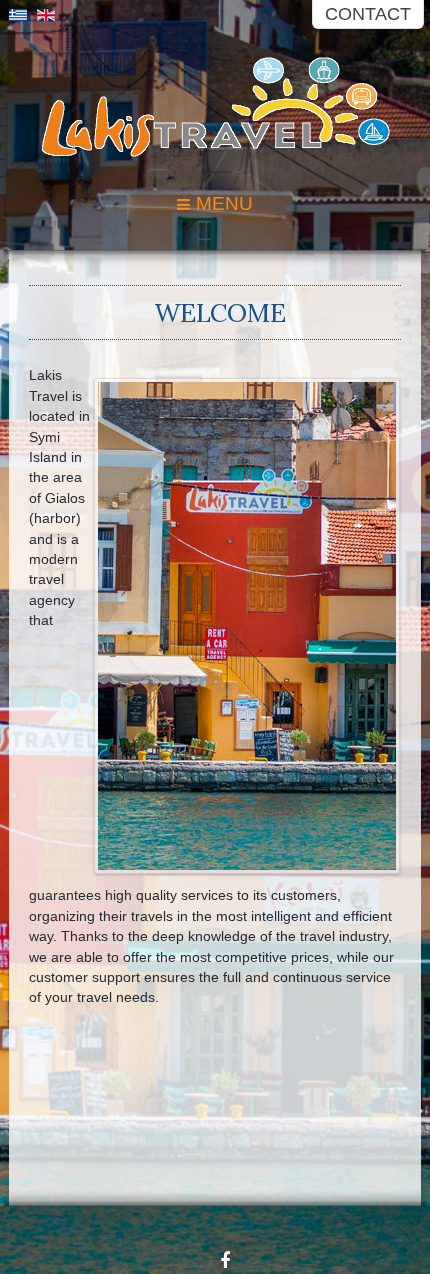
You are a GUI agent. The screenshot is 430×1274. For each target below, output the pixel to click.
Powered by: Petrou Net (425, 1205)
